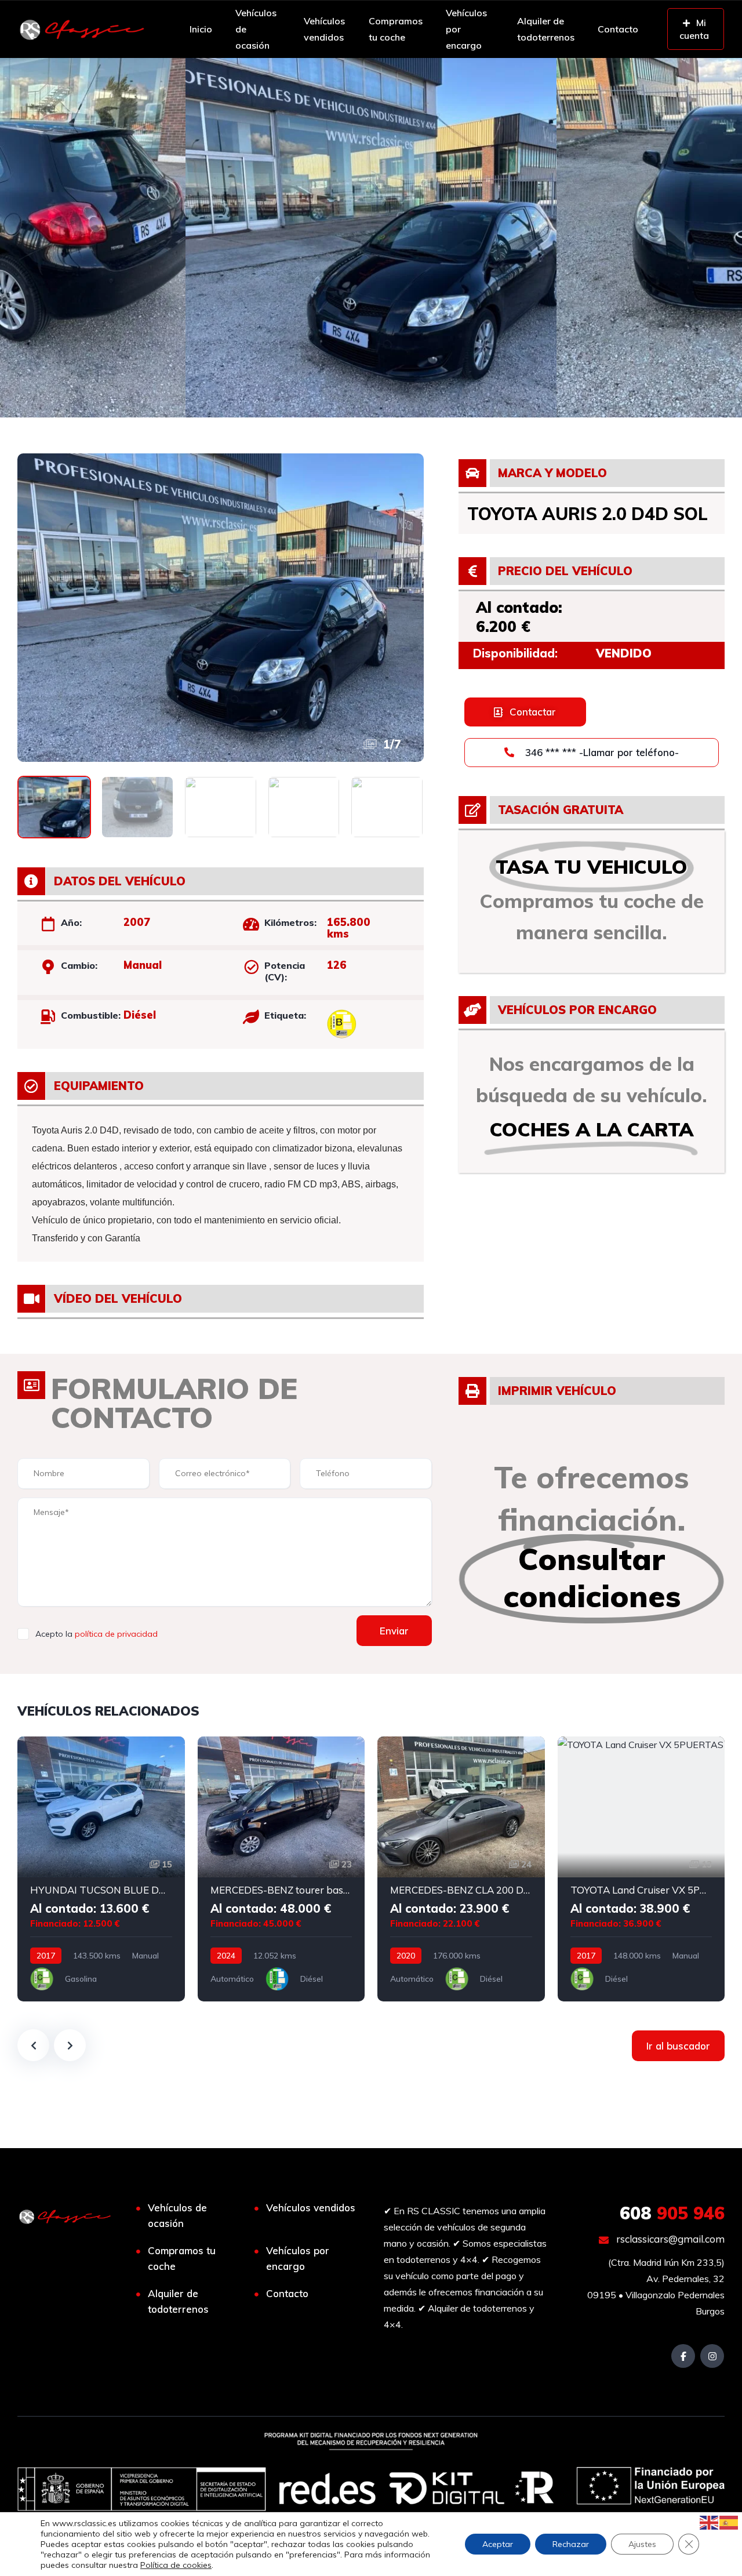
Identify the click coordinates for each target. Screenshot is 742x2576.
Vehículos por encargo (466, 28)
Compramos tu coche (396, 29)
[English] (710, 2521)
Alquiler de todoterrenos (546, 29)
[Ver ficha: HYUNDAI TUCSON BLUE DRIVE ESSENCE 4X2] (101, 1869)
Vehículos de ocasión (256, 28)
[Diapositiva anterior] (33, 2045)
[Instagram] (712, 2356)
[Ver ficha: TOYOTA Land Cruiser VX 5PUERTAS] (641, 1869)
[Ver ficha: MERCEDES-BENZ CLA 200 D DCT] (461, 1869)
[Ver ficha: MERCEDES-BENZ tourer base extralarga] (281, 1869)
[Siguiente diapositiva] (70, 2045)
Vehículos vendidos (324, 29)
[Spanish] (729, 2521)
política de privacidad (116, 1634)
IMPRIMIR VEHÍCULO (557, 1391)
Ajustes (642, 2544)
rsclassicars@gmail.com (669, 2239)
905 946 (672, 2213)
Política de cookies (176, 2565)
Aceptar (498, 2544)
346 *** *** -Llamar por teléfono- (601, 752)
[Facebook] (683, 2356)
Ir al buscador (678, 2046)
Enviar (394, 1631)
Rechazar (571, 2544)
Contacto (618, 29)
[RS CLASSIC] (82, 29)
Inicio (201, 29)
